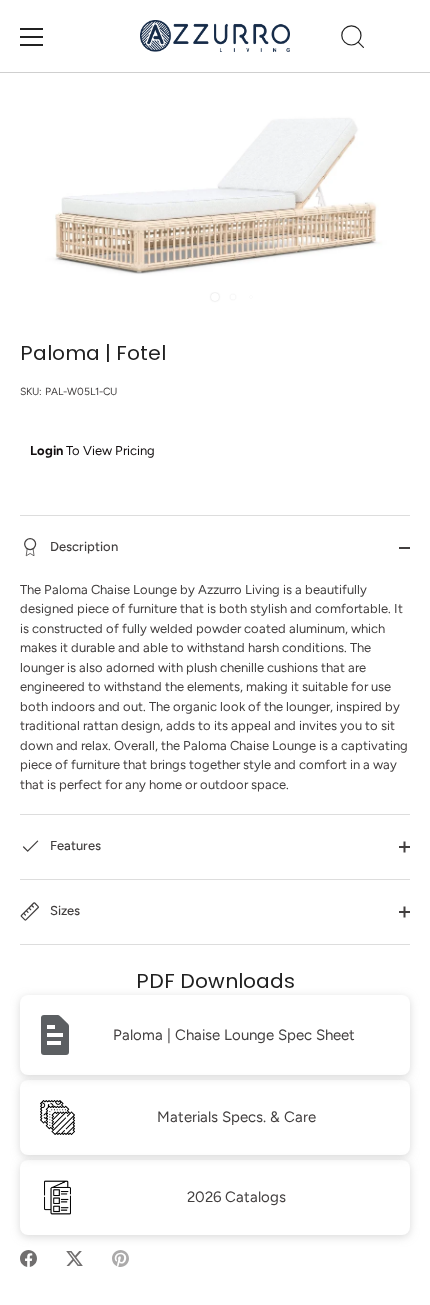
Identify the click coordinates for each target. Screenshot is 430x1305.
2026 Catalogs (236, 1197)
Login (46, 450)
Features (74, 846)
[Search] (353, 40)
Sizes (63, 911)
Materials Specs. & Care (236, 1117)
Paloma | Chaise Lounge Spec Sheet (234, 1035)
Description (82, 546)
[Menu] (32, 37)
